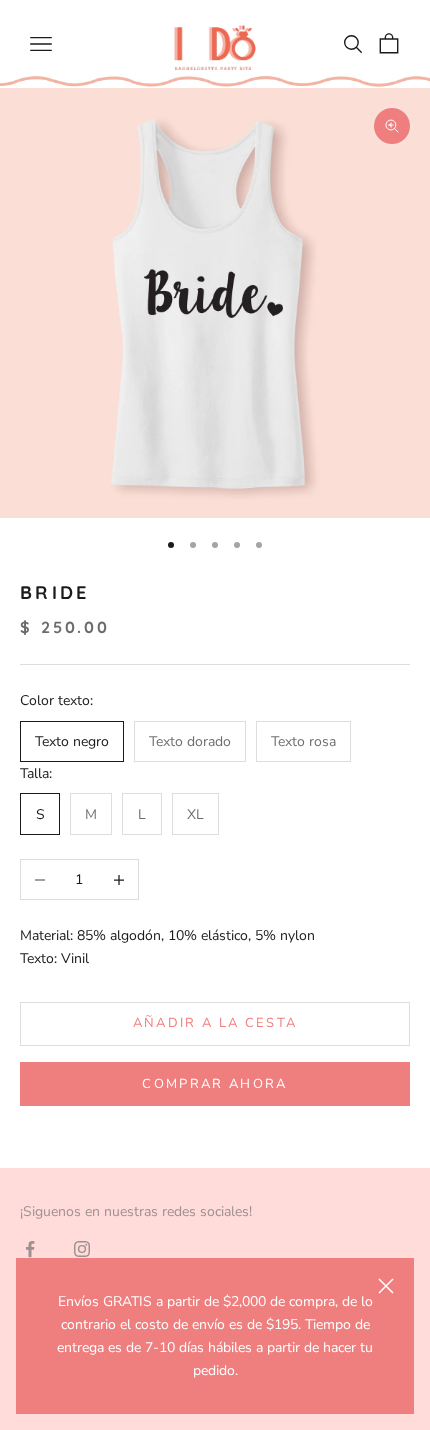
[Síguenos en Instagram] (82, 1249)
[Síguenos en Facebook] (30, 1249)
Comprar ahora (214, 1084)
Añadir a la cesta (215, 1023)
